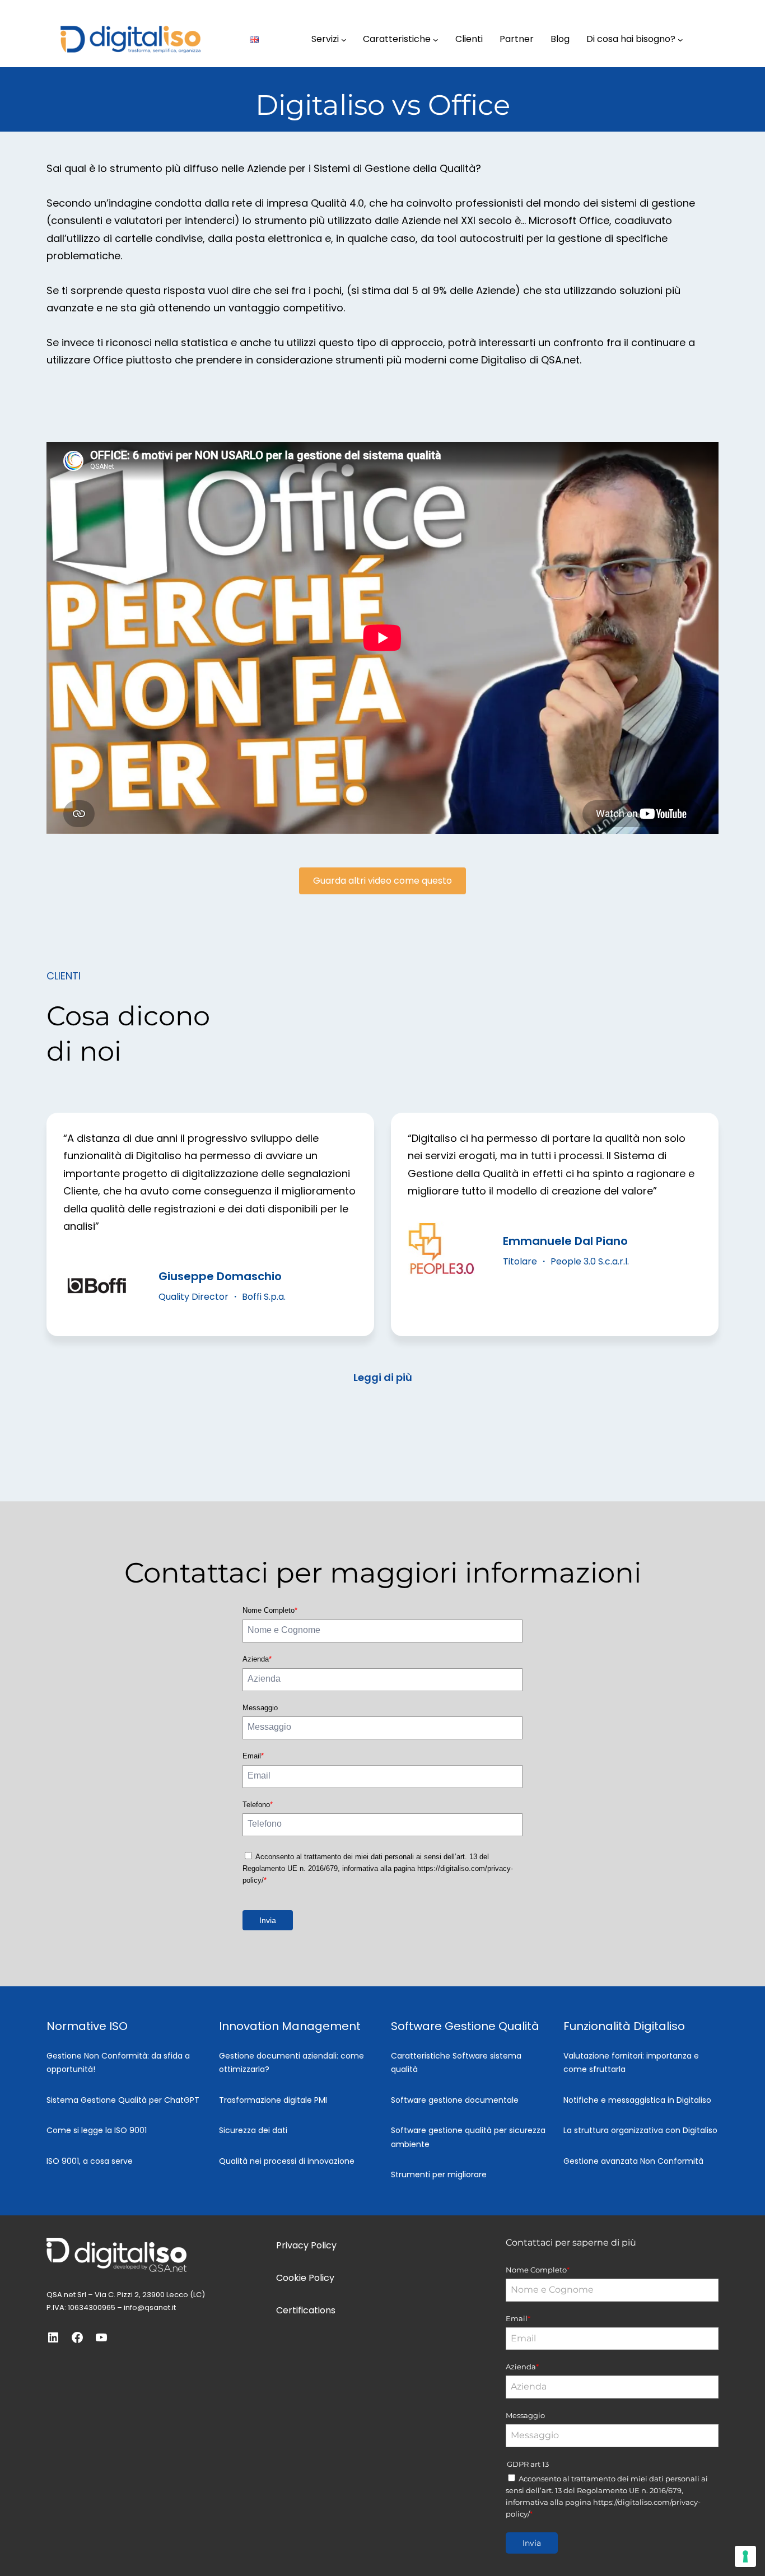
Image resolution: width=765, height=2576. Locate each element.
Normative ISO (87, 2026)
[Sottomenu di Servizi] (344, 39)
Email (253, 1756)
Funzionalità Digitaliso (624, 2026)
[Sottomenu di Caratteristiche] (436, 39)
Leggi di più (383, 1377)
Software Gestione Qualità (465, 2026)
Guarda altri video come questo (382, 881)
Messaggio (260, 1708)
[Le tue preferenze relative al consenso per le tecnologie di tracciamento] (745, 2556)
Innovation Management (290, 2026)
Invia (268, 1920)
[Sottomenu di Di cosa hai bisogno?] (680, 39)
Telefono (258, 1805)
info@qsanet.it (150, 2307)
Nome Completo (270, 1610)
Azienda (257, 1659)
